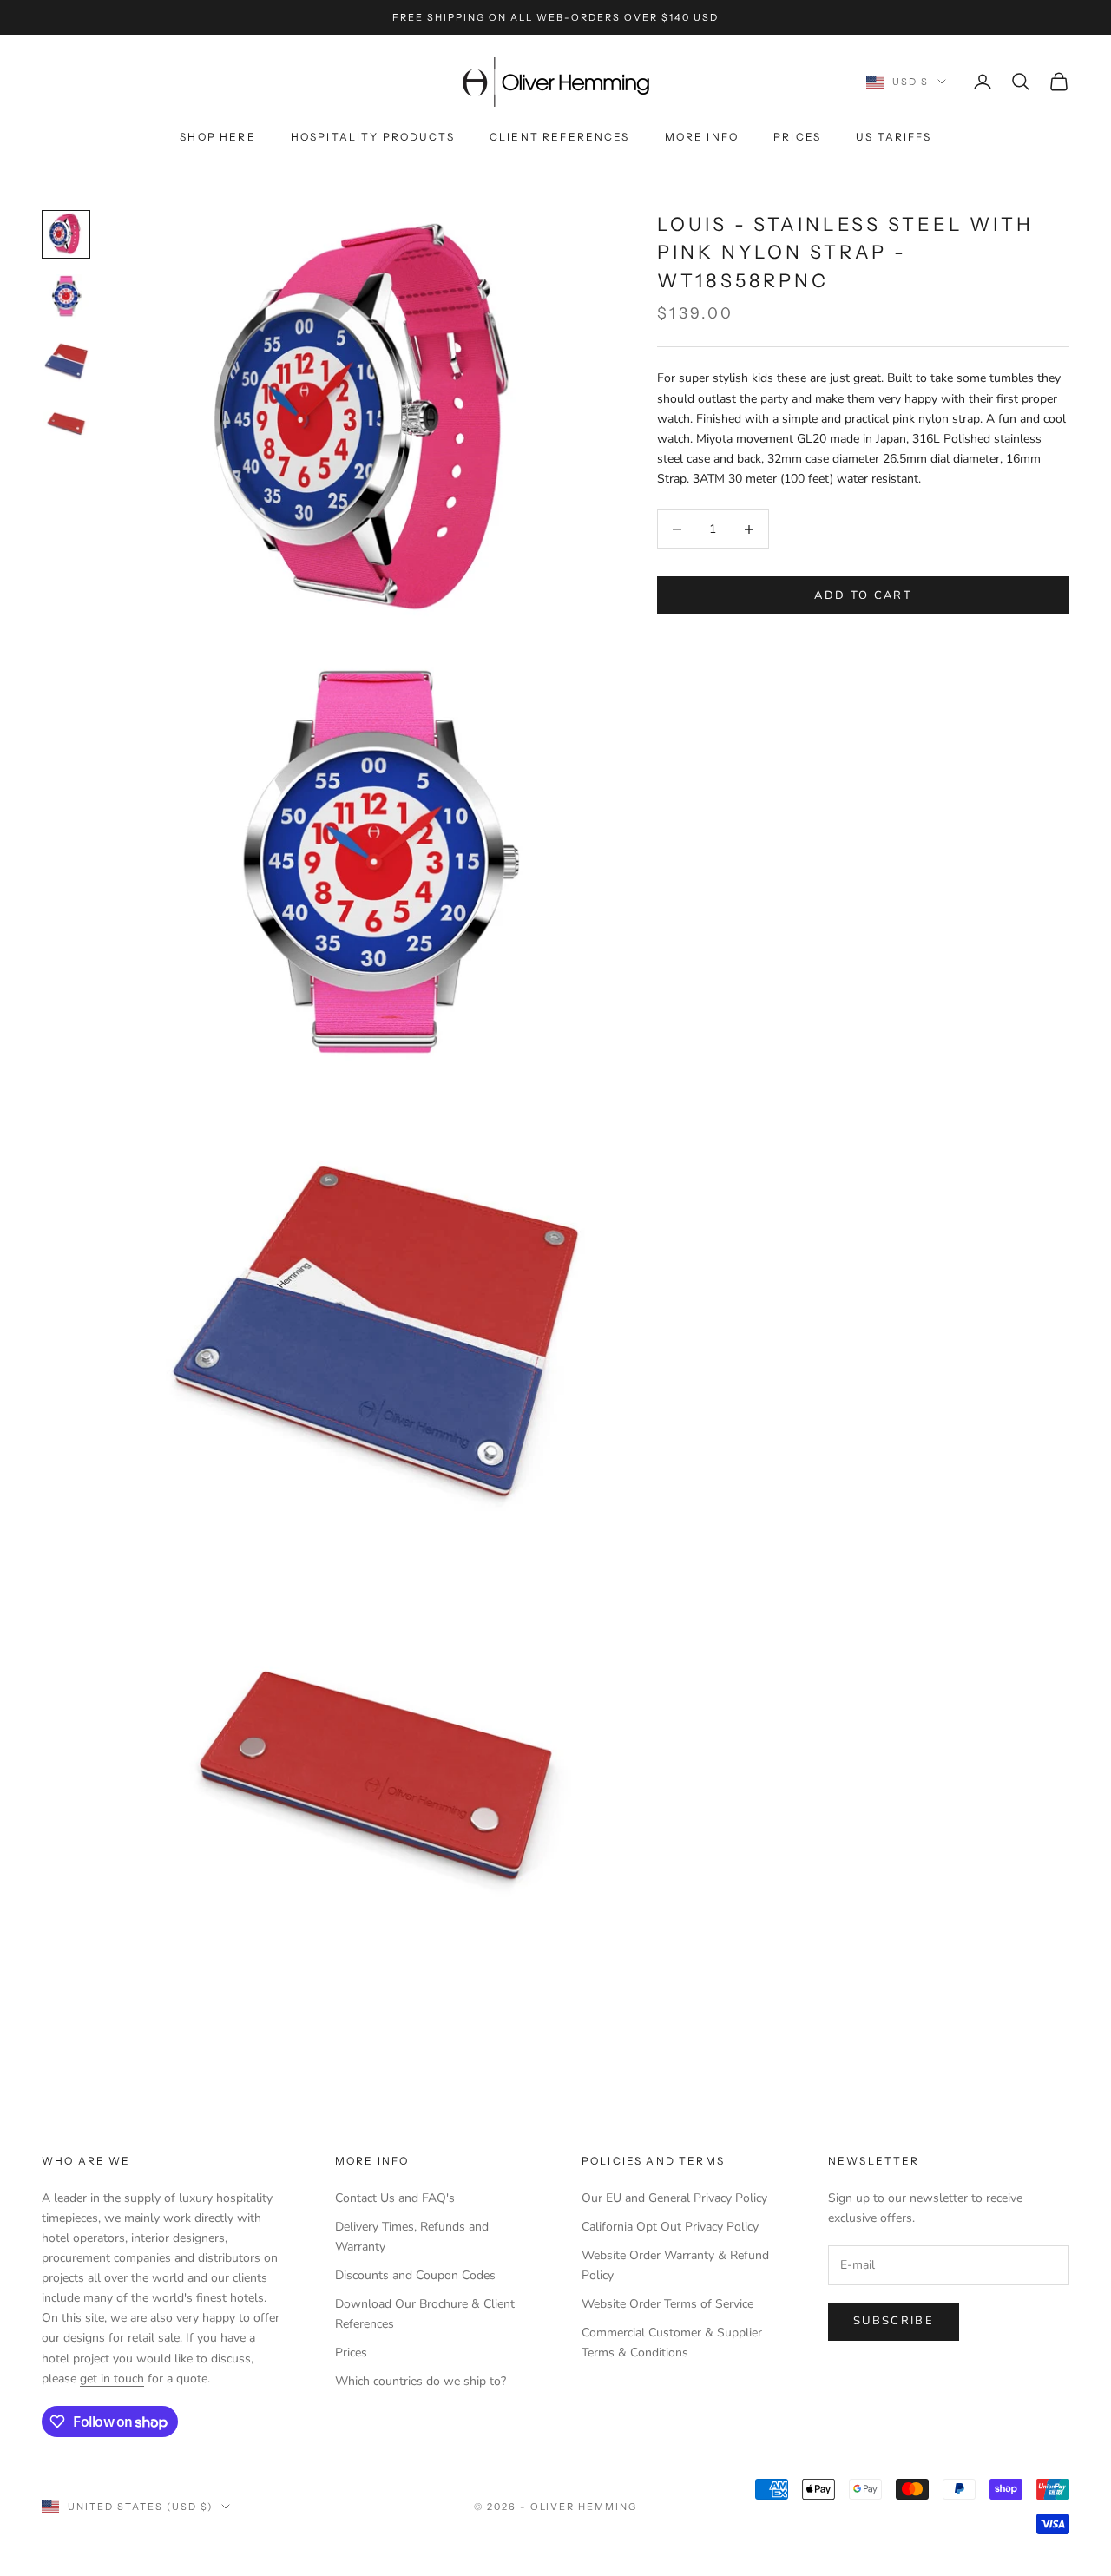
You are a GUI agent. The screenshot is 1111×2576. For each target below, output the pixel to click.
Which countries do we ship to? (421, 2381)
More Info (702, 137)
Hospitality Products (373, 137)
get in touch (112, 2379)
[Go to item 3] (66, 359)
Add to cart (863, 595)
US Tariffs (894, 137)
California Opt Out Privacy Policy (670, 2227)
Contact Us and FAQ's (395, 2198)
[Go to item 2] (66, 297)
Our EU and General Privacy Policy (674, 2198)
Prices (797, 137)
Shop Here (217, 137)
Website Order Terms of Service (667, 2304)
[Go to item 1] (66, 234)
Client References (560, 137)
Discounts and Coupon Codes (415, 2275)
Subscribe (894, 2321)
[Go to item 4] (66, 422)
